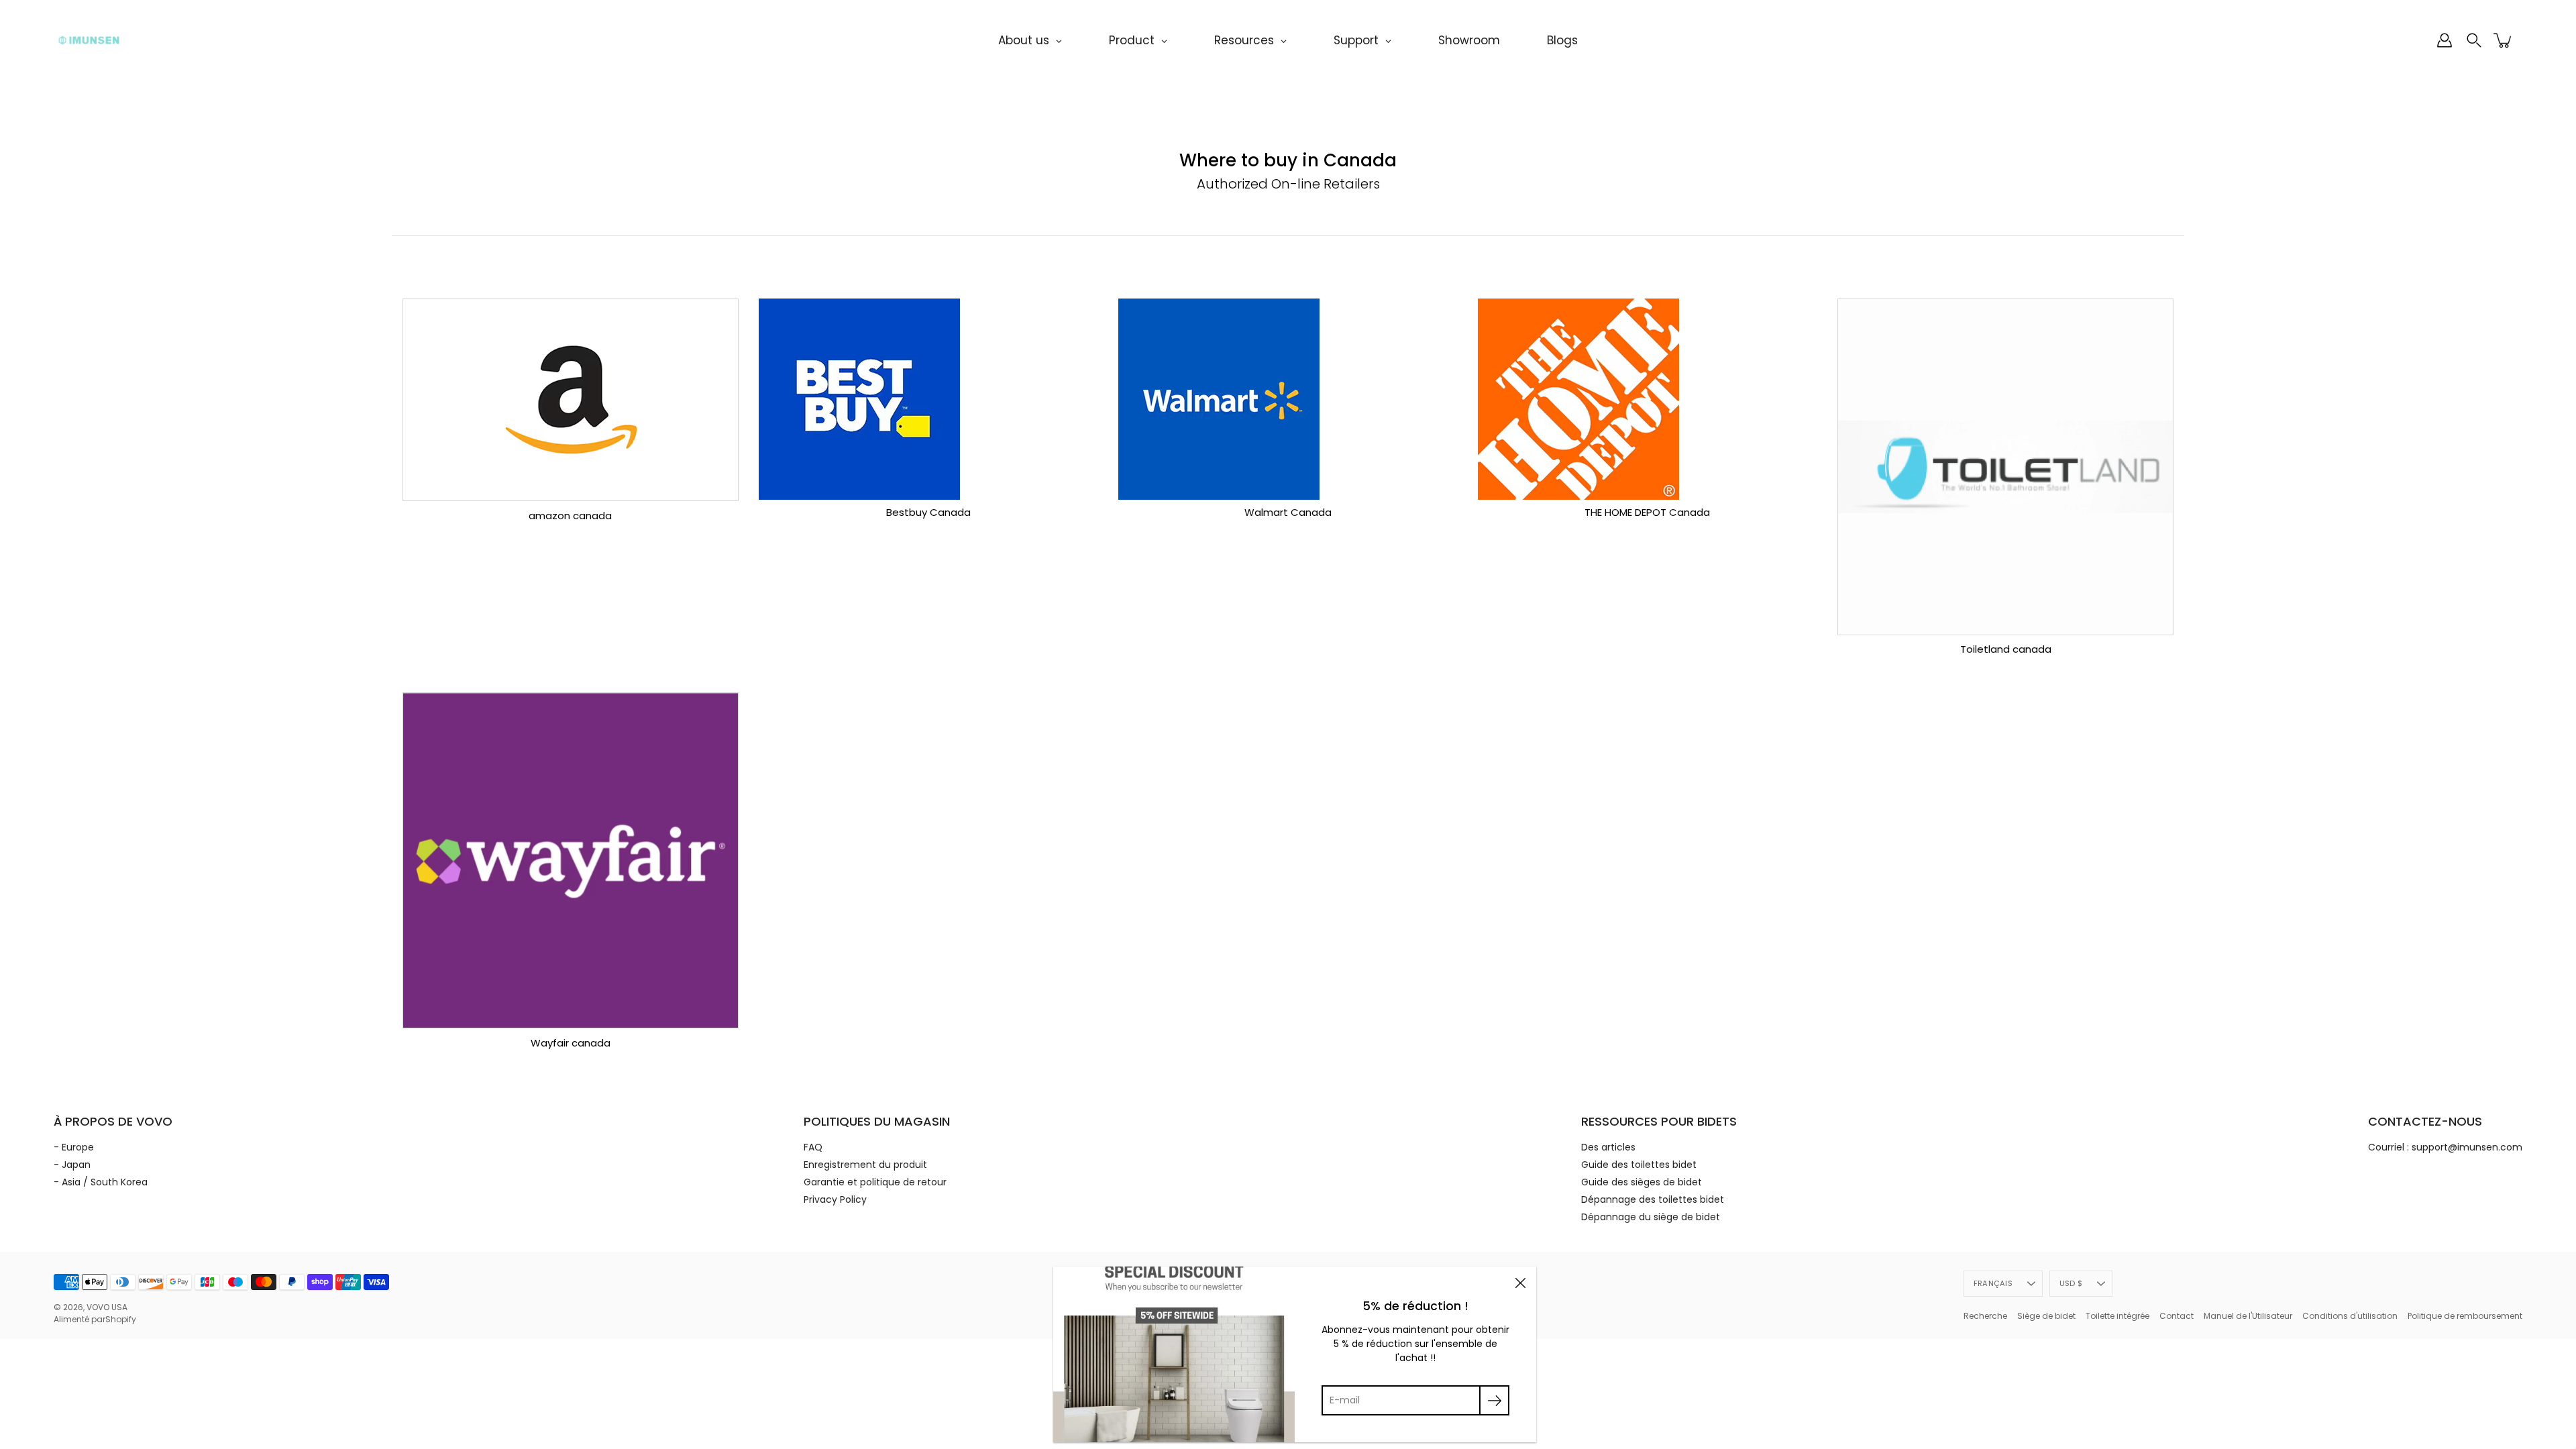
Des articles (1608, 1147)
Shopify (121, 1319)
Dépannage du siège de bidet (1651, 1217)
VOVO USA (107, 1307)
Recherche (1985, 1316)
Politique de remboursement (2465, 1316)
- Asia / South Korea (101, 1182)
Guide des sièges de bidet (1642, 1182)
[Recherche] (2474, 40)
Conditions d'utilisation (2350, 1316)
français (1993, 1283)
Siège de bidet (2046, 1316)
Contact (2177, 1316)
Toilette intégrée (2117, 1316)
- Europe (74, 1147)
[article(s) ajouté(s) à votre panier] (2504, 40)
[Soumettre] (1494, 1400)
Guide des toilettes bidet (1639, 1165)
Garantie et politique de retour (875, 1182)
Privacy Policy (835, 1199)
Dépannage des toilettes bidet (1653, 1199)
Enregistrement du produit (865, 1165)
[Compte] (2445, 40)
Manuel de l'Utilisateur (2248, 1316)
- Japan (72, 1165)
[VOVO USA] (89, 40)
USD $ (2071, 1283)
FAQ (813, 1147)
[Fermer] (1520, 1283)
